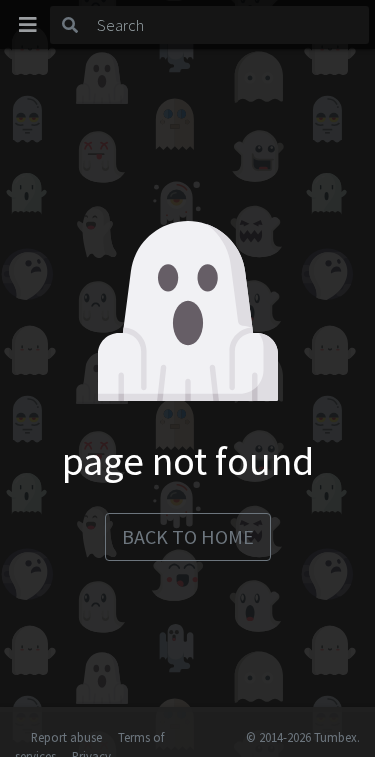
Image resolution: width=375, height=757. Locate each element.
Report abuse (66, 737)
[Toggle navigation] (28, 25)
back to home (188, 536)
